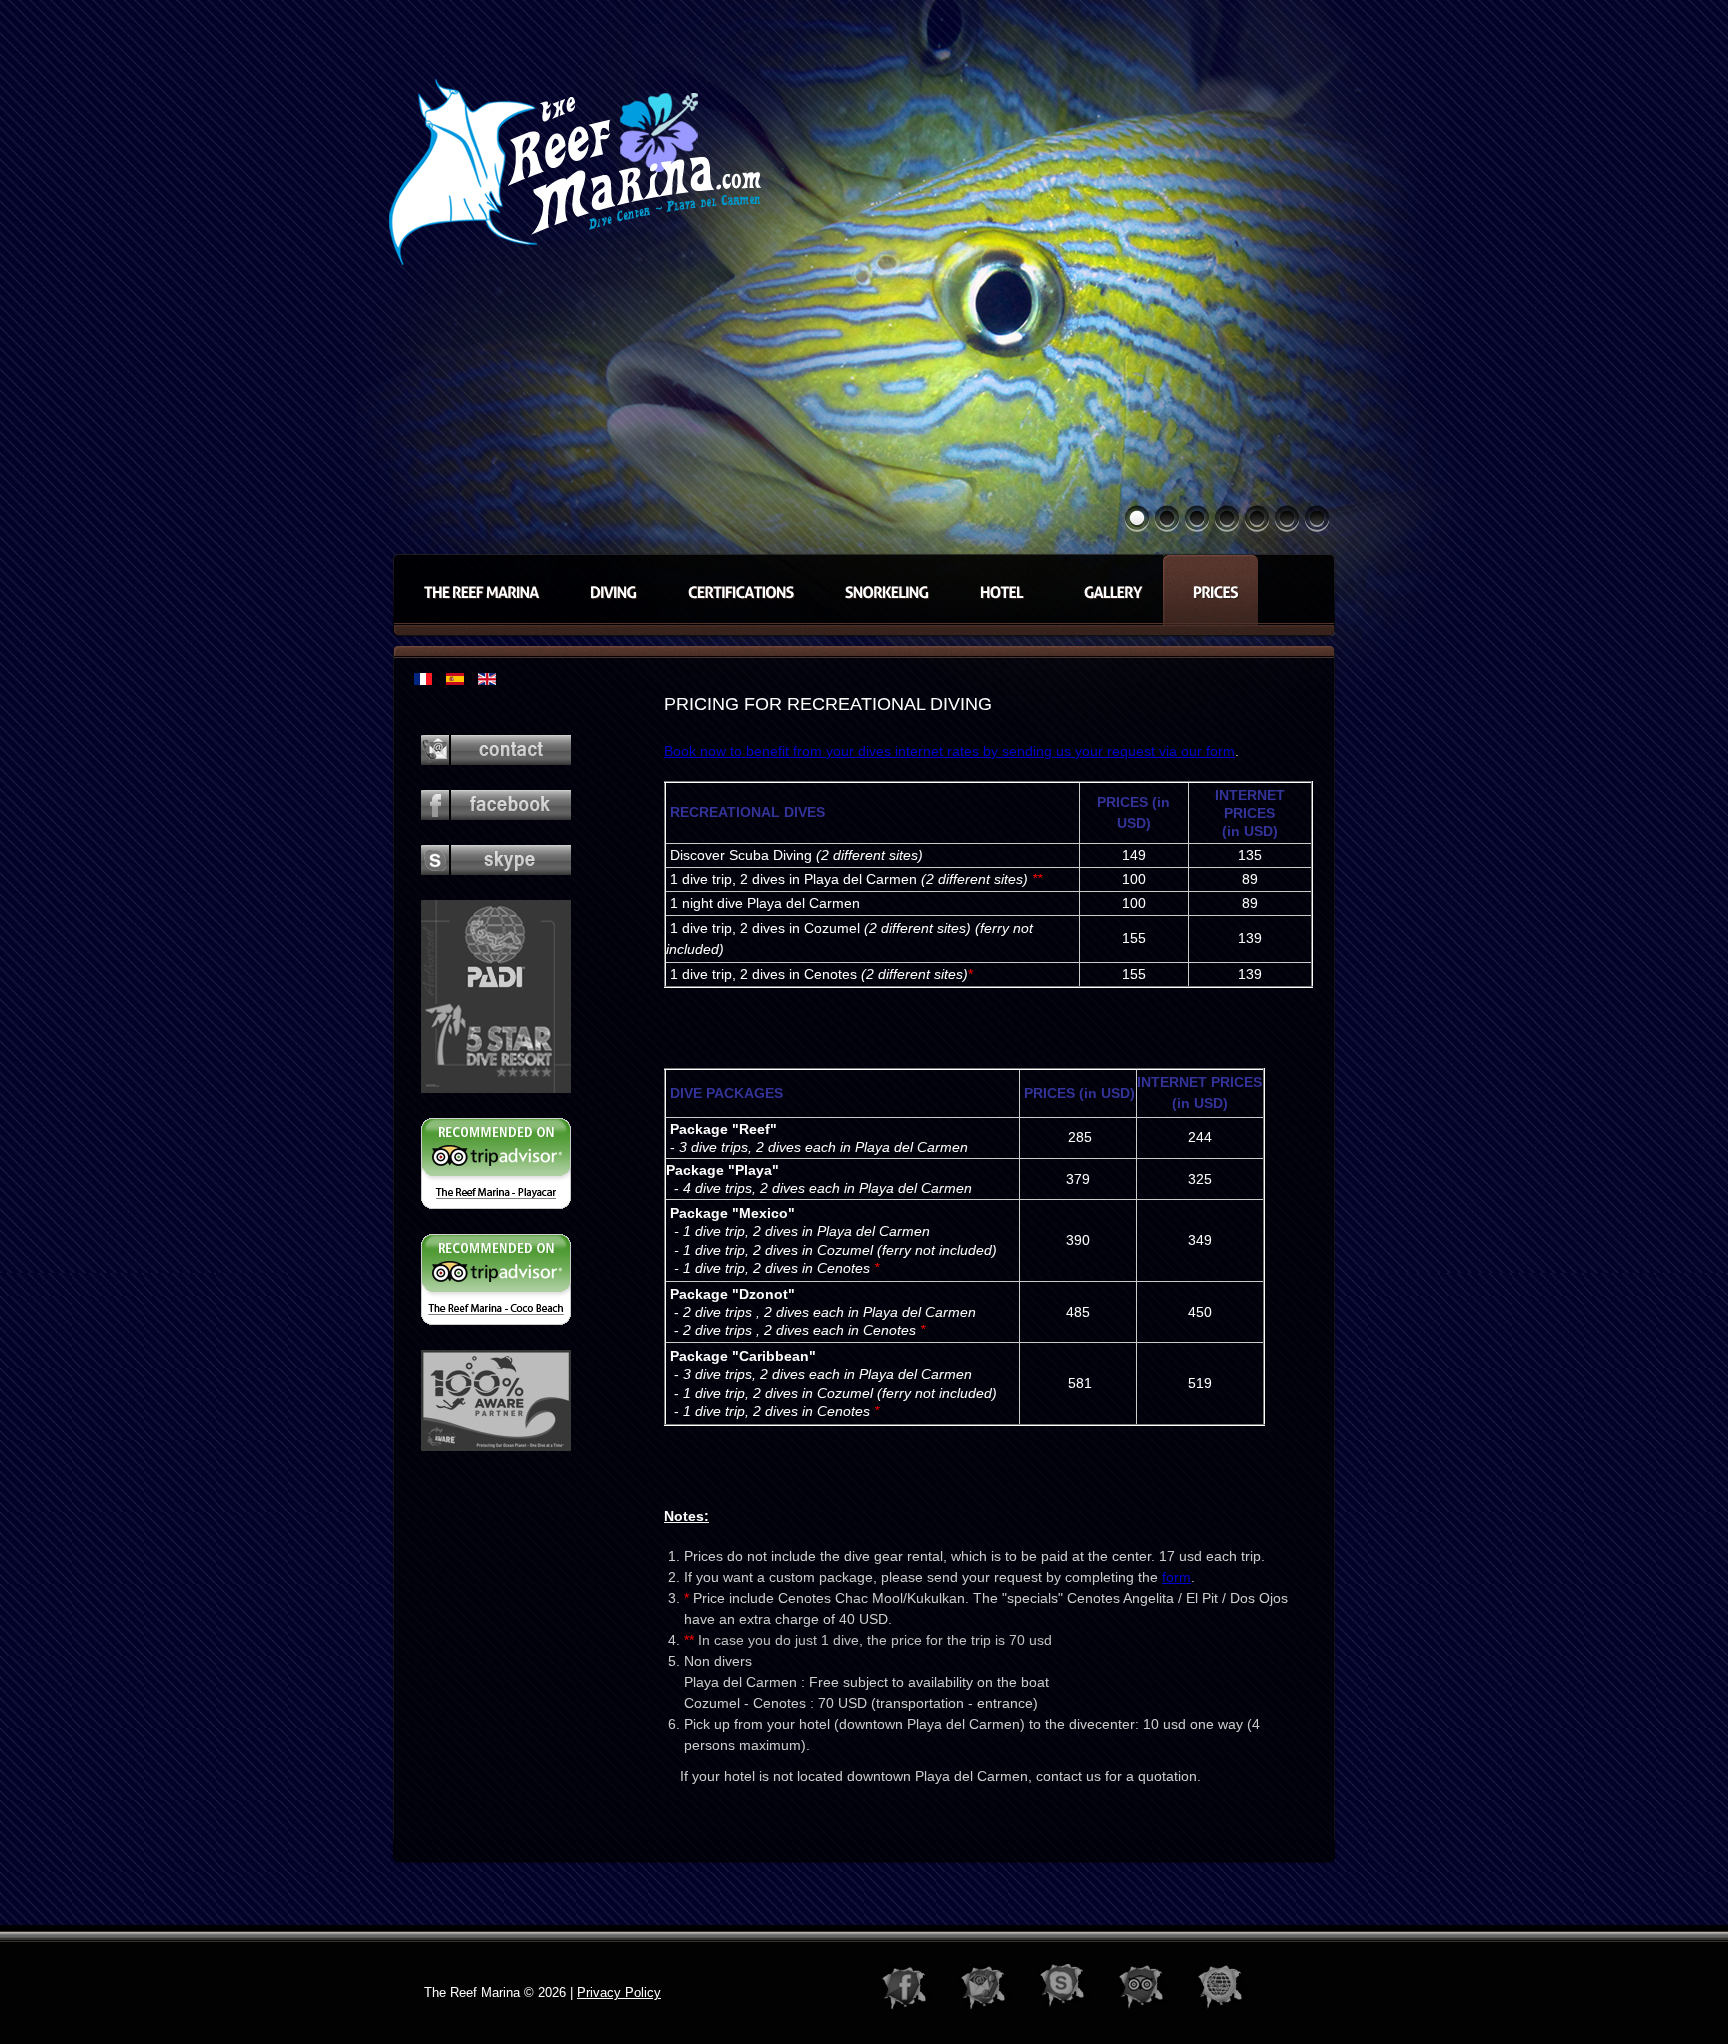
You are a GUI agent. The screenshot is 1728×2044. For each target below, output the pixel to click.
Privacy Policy (619, 1992)
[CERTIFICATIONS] (736, 590)
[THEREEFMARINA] (476, 590)
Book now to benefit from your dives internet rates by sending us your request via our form (949, 751)
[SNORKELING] (882, 590)
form (1176, 1577)
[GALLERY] (1108, 590)
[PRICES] (1210, 590)
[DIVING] (608, 590)
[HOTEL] (1001, 590)
